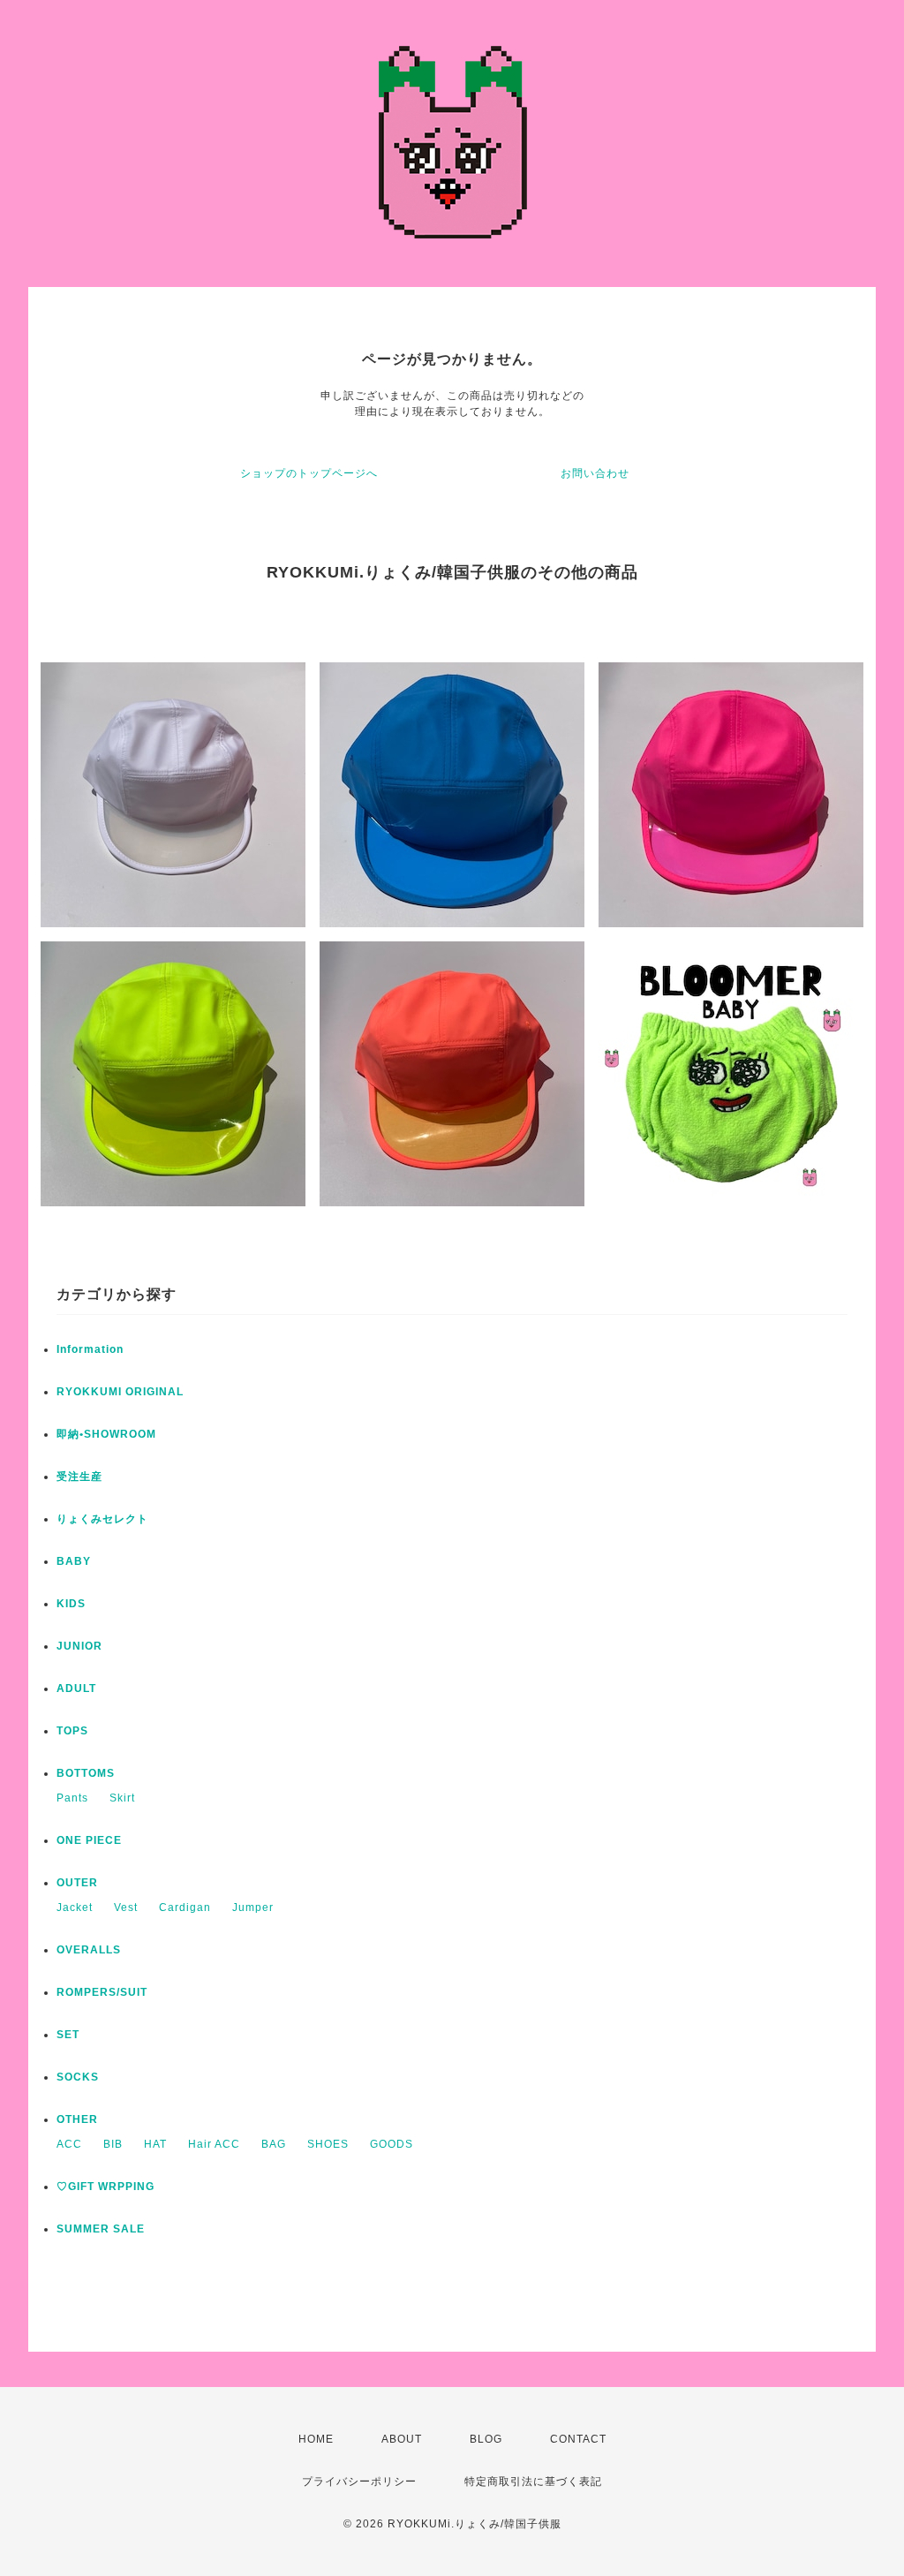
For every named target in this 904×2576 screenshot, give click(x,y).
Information (90, 1349)
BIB (113, 2144)
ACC (69, 2144)
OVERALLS (89, 1950)
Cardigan (185, 1907)
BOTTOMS (86, 1773)
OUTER (77, 1883)
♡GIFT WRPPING (105, 2187)
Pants (72, 1798)
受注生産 (79, 1477)
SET (68, 2035)
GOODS (392, 2144)
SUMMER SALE (101, 2229)
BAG (274, 2144)
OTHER (77, 2119)
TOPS (72, 1731)
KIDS (71, 1604)
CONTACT (578, 2439)
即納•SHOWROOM (106, 1434)
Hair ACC (214, 2144)
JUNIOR (79, 1646)
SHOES (328, 2144)
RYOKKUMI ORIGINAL (120, 1392)
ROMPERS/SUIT (102, 1992)
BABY (74, 1561)
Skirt (122, 1798)
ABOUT (402, 2439)
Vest (126, 1907)
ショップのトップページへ (309, 473)
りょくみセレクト (102, 1519)
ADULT (76, 1688)
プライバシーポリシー (359, 2482)
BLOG (486, 2439)
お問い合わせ (595, 473)
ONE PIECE (89, 1840)
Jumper (253, 1907)
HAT (155, 2144)
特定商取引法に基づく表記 (533, 2482)
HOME (316, 2439)
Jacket (75, 1907)
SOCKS (78, 2077)
